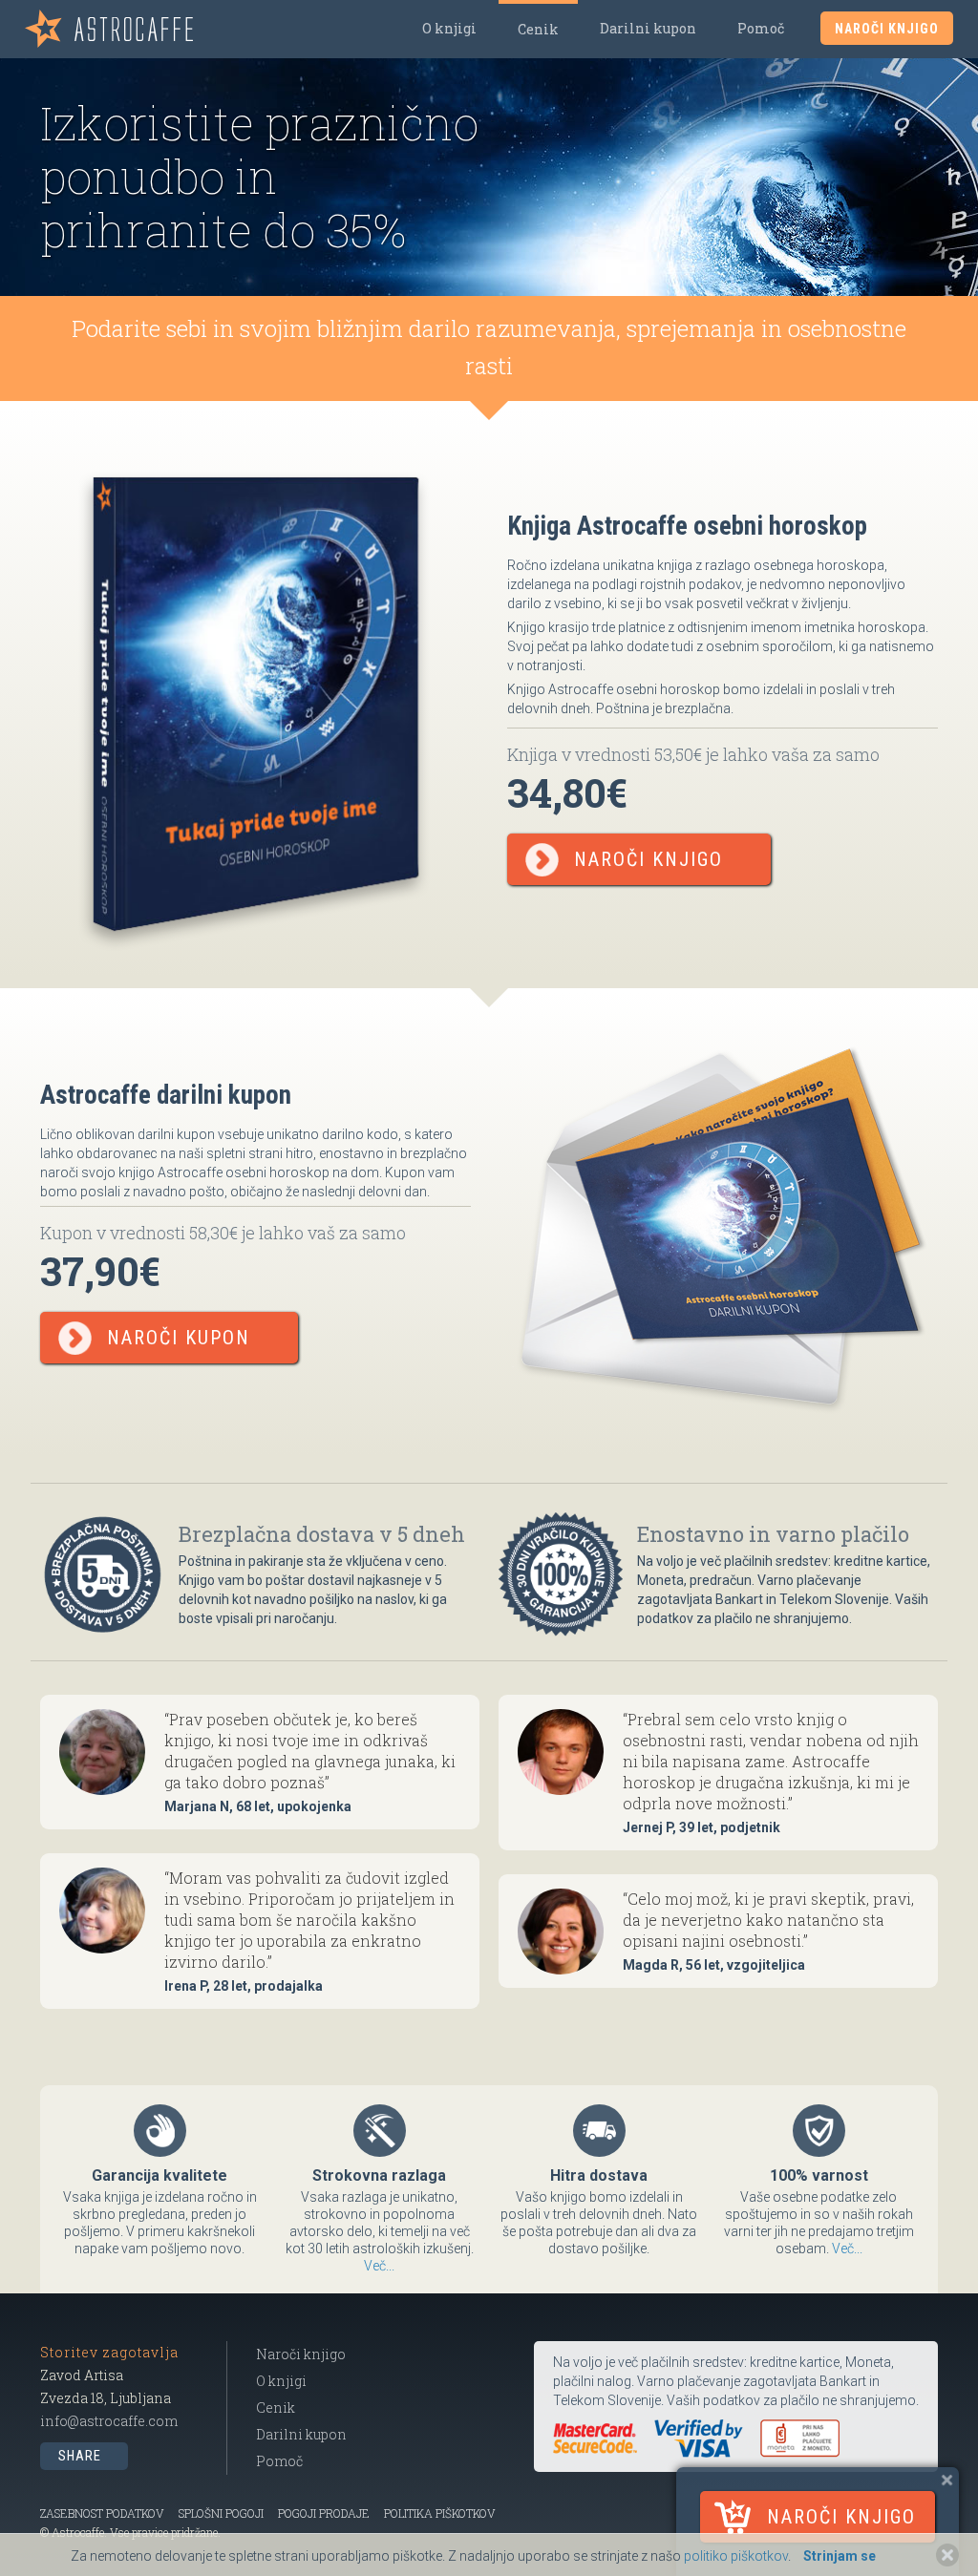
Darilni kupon (648, 28)
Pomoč (761, 28)
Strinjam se (840, 2556)
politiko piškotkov (736, 2556)
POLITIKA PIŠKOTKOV (440, 2513)
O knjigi (449, 28)
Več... (379, 2266)
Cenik (538, 29)
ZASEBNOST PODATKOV (102, 2513)
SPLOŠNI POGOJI (221, 2513)
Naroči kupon (179, 1338)
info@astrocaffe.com (109, 2421)
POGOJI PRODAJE (324, 2513)
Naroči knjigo (841, 2517)
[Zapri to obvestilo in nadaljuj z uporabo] (947, 2555)
